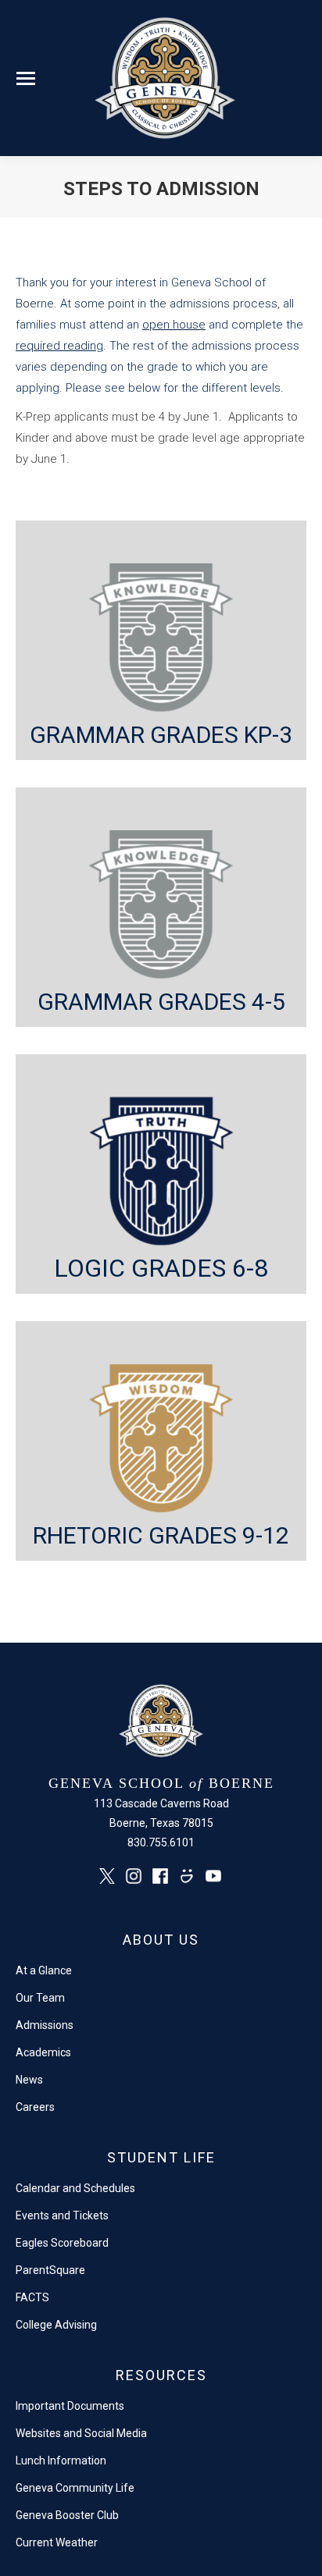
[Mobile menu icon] (26, 78)
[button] (161, 640)
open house (174, 325)
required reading (59, 346)
